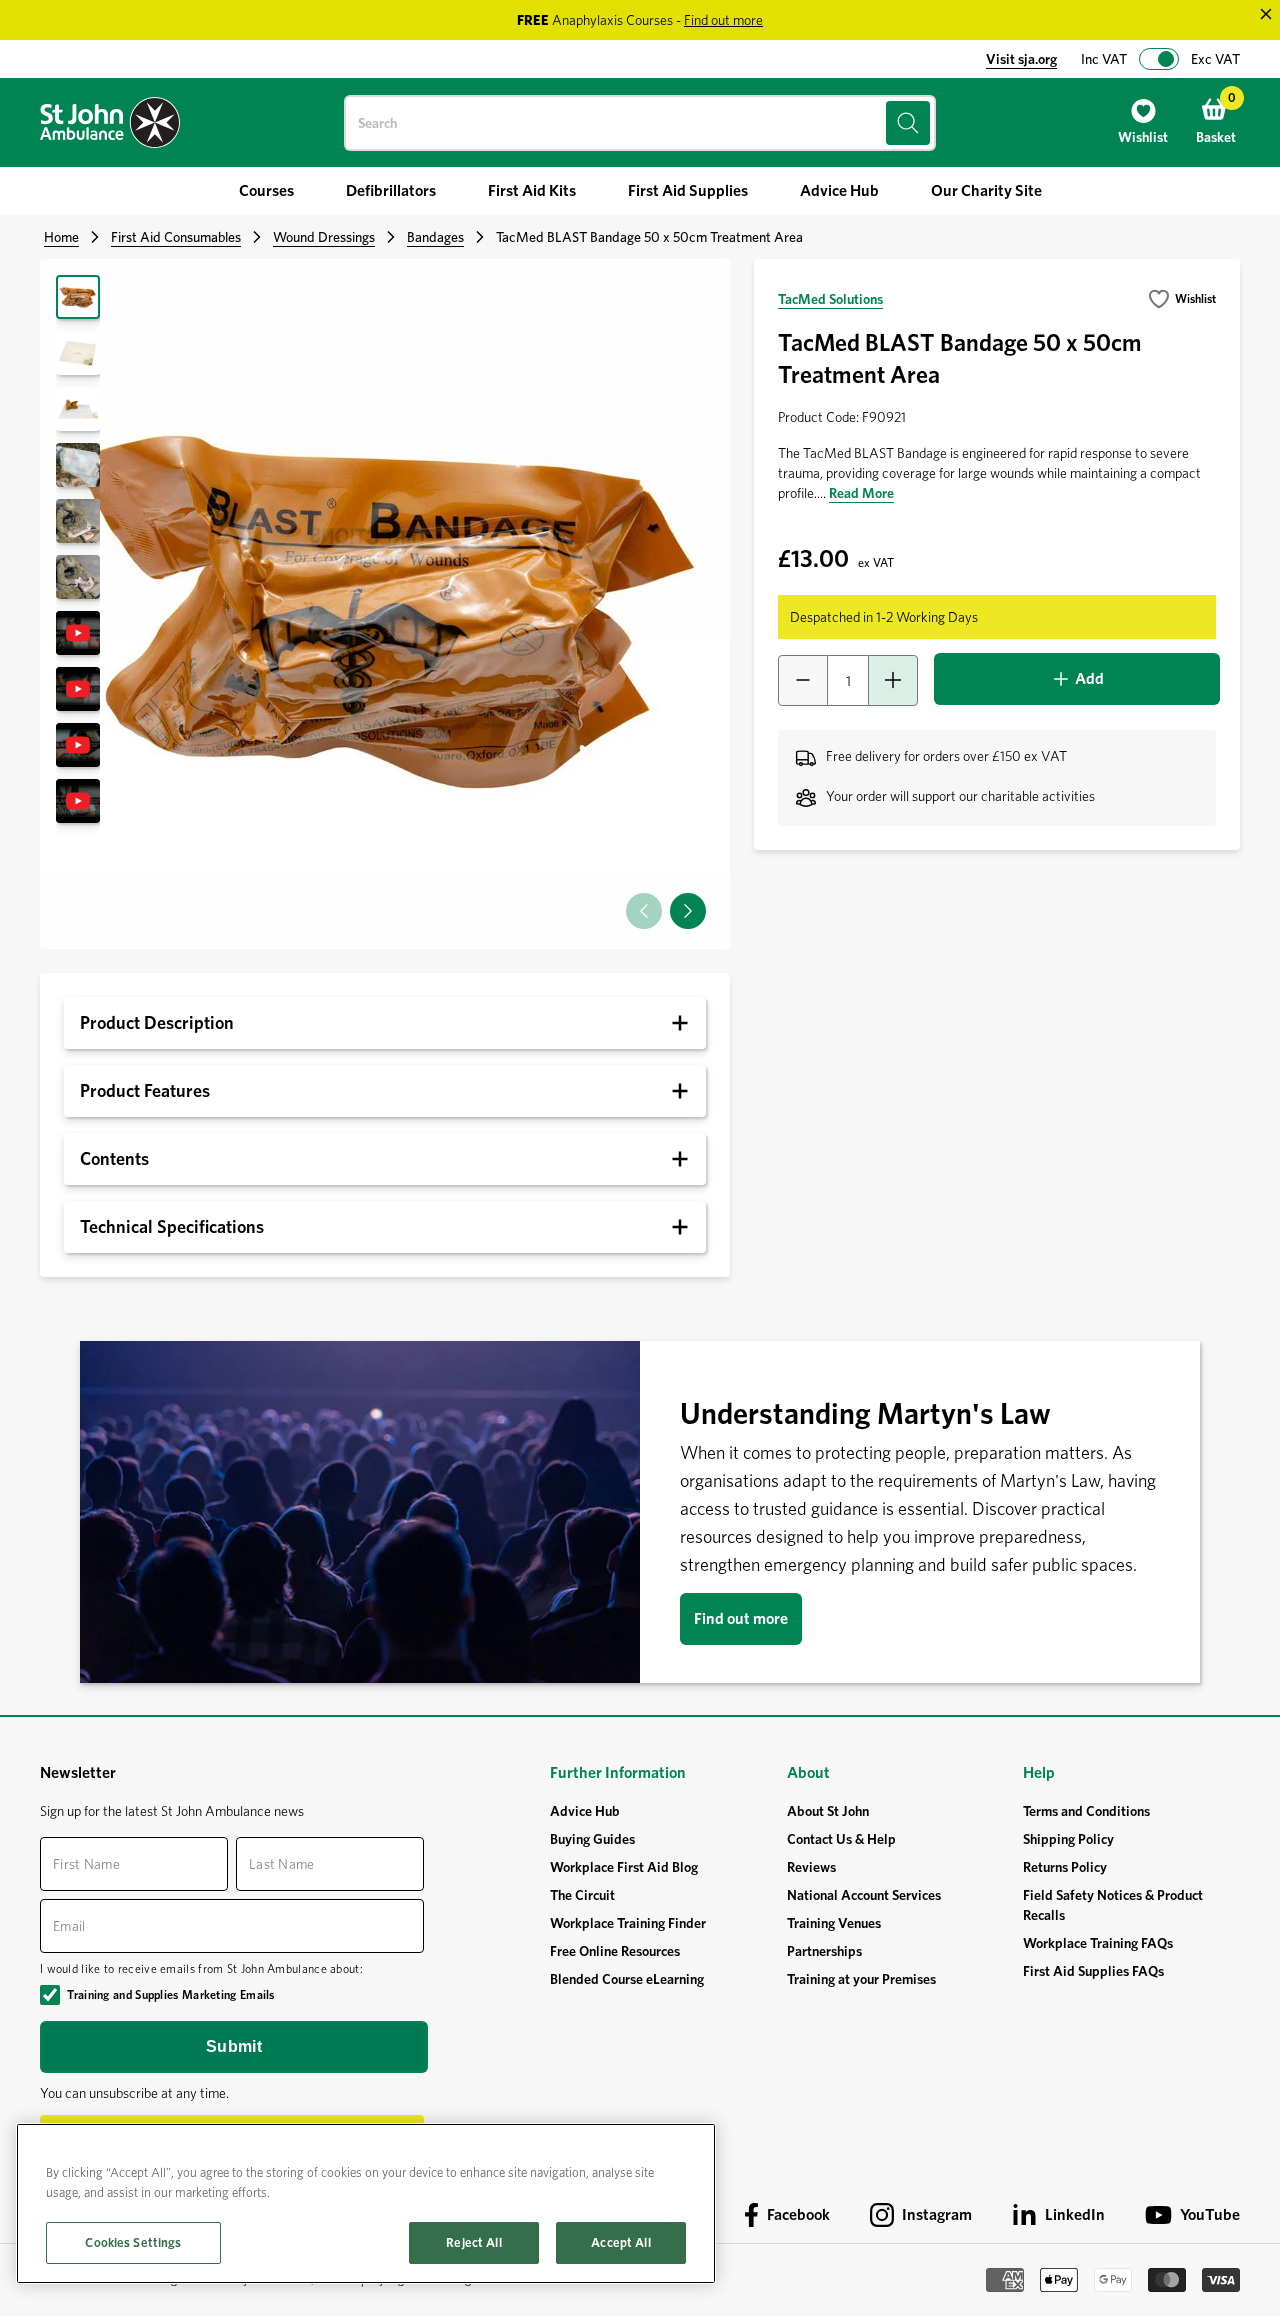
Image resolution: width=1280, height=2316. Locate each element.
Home (61, 237)
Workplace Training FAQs (1098, 1943)
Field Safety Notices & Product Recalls (1113, 1905)
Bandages (435, 237)
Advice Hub (585, 1811)
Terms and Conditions (1086, 1811)
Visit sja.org (1021, 59)
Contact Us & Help (841, 1839)
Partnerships (824, 1951)
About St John (828, 1811)
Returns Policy (1065, 1867)
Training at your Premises (861, 1979)
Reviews (811, 1867)
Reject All (473, 2242)
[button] (688, 911)
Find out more (741, 1618)
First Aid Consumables (176, 237)
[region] (366, 2203)
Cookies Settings (133, 2242)
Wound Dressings (324, 237)
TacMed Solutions (830, 299)
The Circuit (582, 1895)
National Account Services (864, 1895)
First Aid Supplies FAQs (1093, 1971)
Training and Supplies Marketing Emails (170, 1994)
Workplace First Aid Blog (624, 1867)
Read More (861, 493)
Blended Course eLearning (627, 1979)
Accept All (620, 2242)
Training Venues (834, 1923)
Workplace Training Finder (628, 1923)
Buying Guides (592, 1839)
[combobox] (640, 123)
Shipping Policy (1068, 1839)
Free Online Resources (615, 1951)
